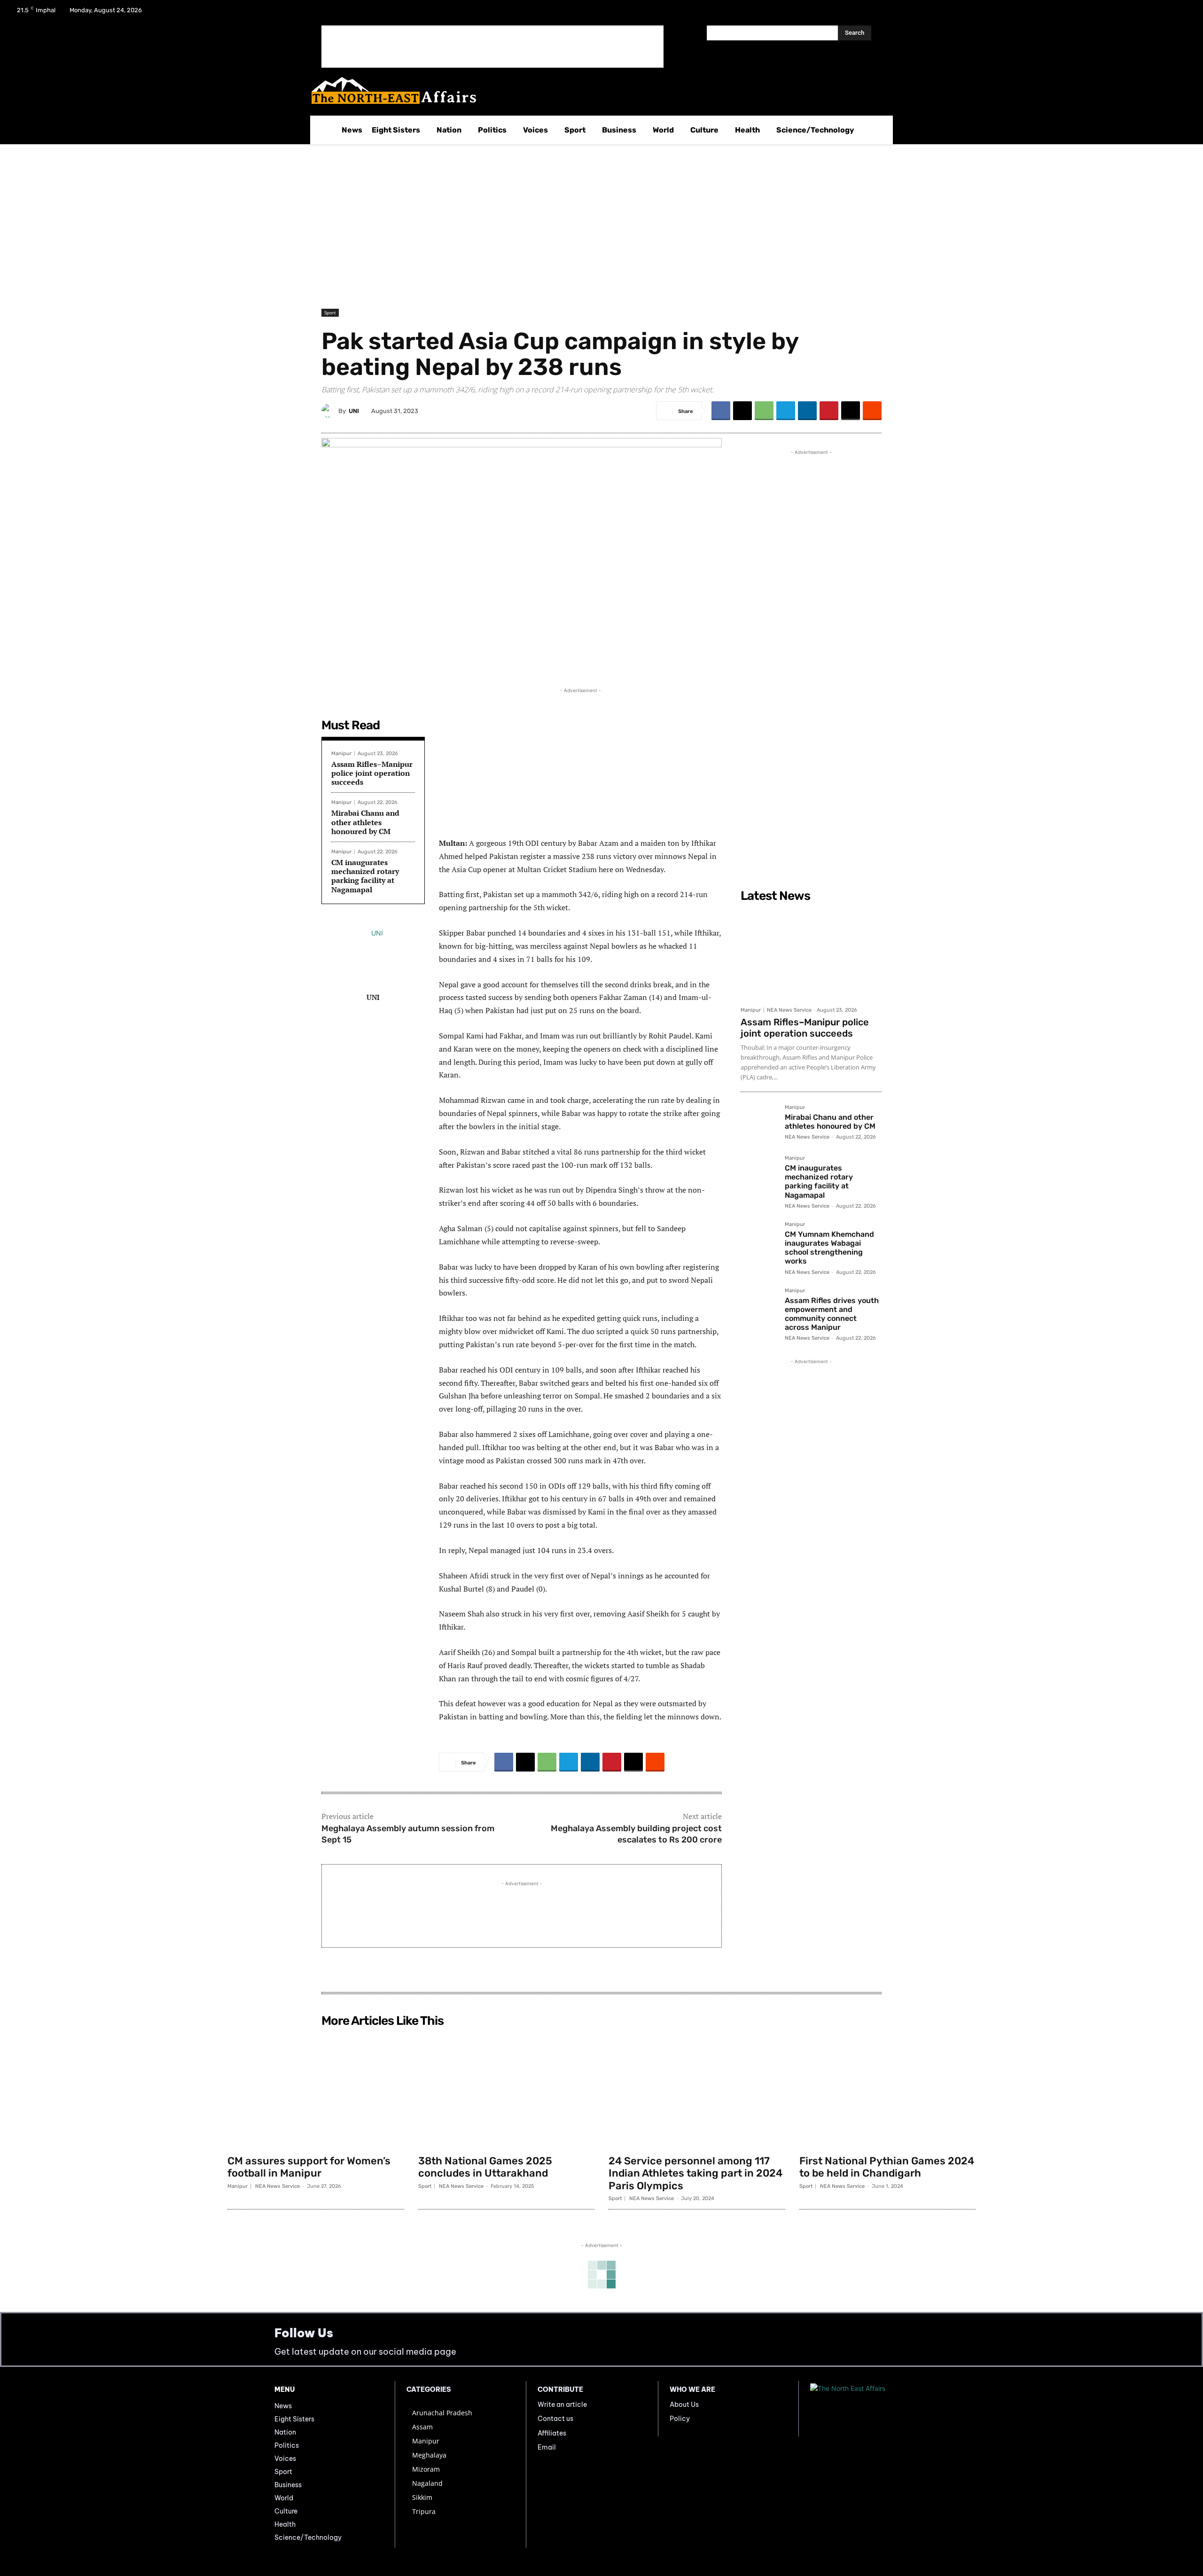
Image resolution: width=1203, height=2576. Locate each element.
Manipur (341, 753)
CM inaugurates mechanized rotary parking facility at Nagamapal (365, 876)
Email (547, 2447)
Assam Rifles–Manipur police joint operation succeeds (372, 773)
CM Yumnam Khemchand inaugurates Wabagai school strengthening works (829, 1248)
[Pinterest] (829, 411)
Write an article (562, 2404)
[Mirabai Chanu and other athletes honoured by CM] (759, 1123)
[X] (1157, 13)
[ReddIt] (872, 411)
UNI (354, 411)
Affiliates (552, 2433)
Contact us (555, 2419)
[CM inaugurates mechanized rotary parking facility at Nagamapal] (759, 1174)
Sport (330, 312)
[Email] (851, 411)
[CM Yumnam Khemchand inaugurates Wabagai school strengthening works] (759, 1240)
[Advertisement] (492, 47)
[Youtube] (1181, 13)
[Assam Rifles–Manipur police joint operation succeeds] (811, 954)
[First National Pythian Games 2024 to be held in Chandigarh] (888, 2091)
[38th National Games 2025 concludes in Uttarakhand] (507, 2091)
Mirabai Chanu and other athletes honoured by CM (365, 822)
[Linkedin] (807, 411)
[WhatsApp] (764, 411)
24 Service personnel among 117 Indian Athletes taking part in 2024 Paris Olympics (695, 2173)
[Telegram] (786, 411)
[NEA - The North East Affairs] (869, 2409)
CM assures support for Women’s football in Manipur (309, 2167)
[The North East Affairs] (597, 90)
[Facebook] (1133, 13)
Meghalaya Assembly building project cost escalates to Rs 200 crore (636, 1834)
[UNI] (330, 411)
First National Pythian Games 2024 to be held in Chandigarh (887, 2167)
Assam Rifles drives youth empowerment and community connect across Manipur (832, 1314)
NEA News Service (789, 1010)
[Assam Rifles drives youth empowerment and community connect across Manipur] (759, 1306)
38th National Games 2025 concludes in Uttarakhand (485, 2167)
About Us (684, 2404)
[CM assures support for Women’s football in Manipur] (316, 2091)
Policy (680, 2419)
